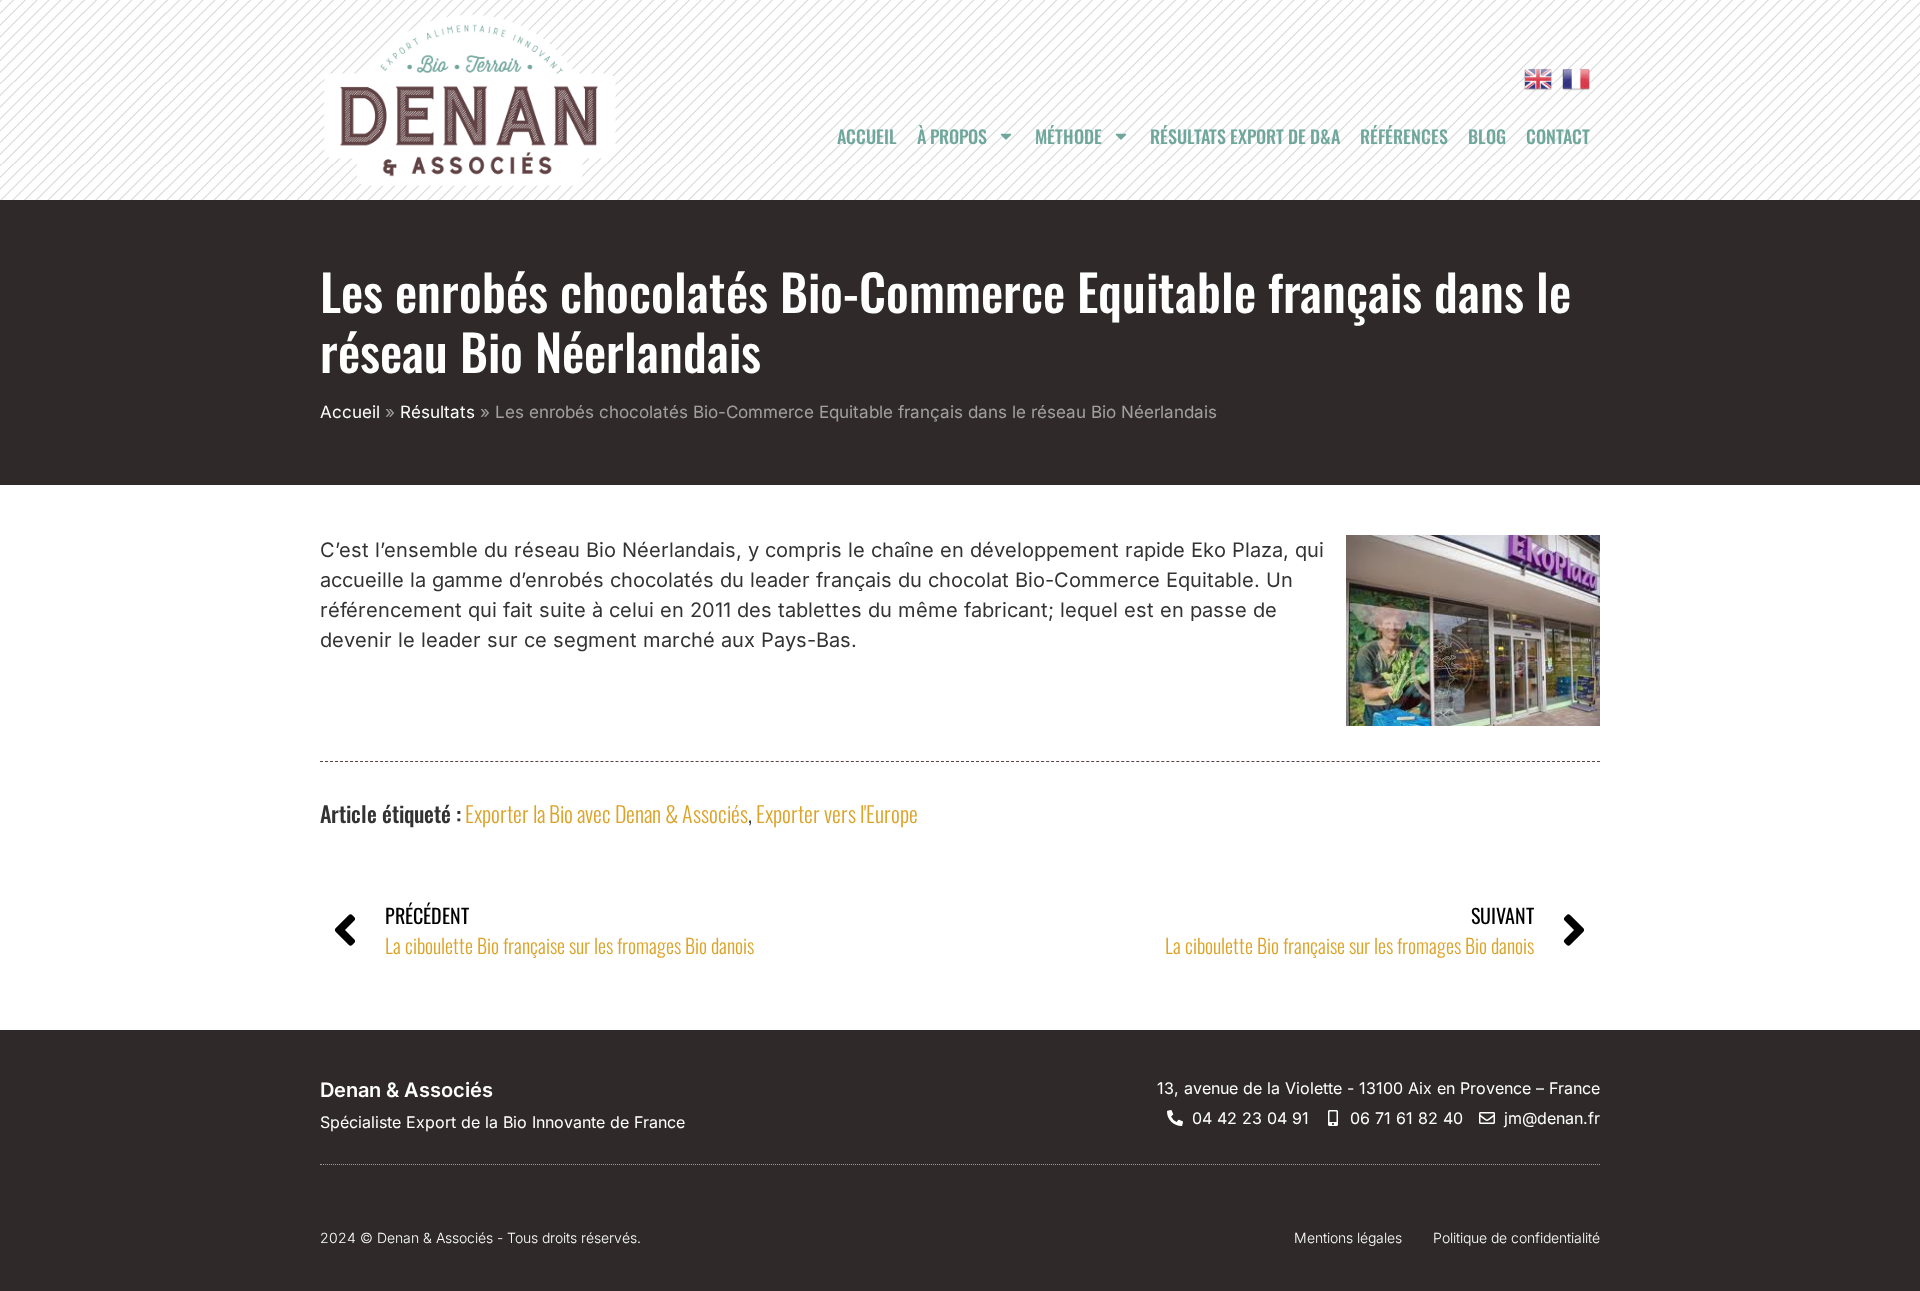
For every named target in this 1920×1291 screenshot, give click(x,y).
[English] (1533, 78)
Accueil (867, 136)
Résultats (437, 412)
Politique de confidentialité (1516, 1237)
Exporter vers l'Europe (837, 813)
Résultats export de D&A (1245, 136)
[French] (1571, 78)
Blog (1487, 136)
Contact (1558, 136)
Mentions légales (1348, 1237)
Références (1404, 136)
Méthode (1068, 136)
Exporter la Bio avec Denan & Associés (606, 813)
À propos (952, 136)
